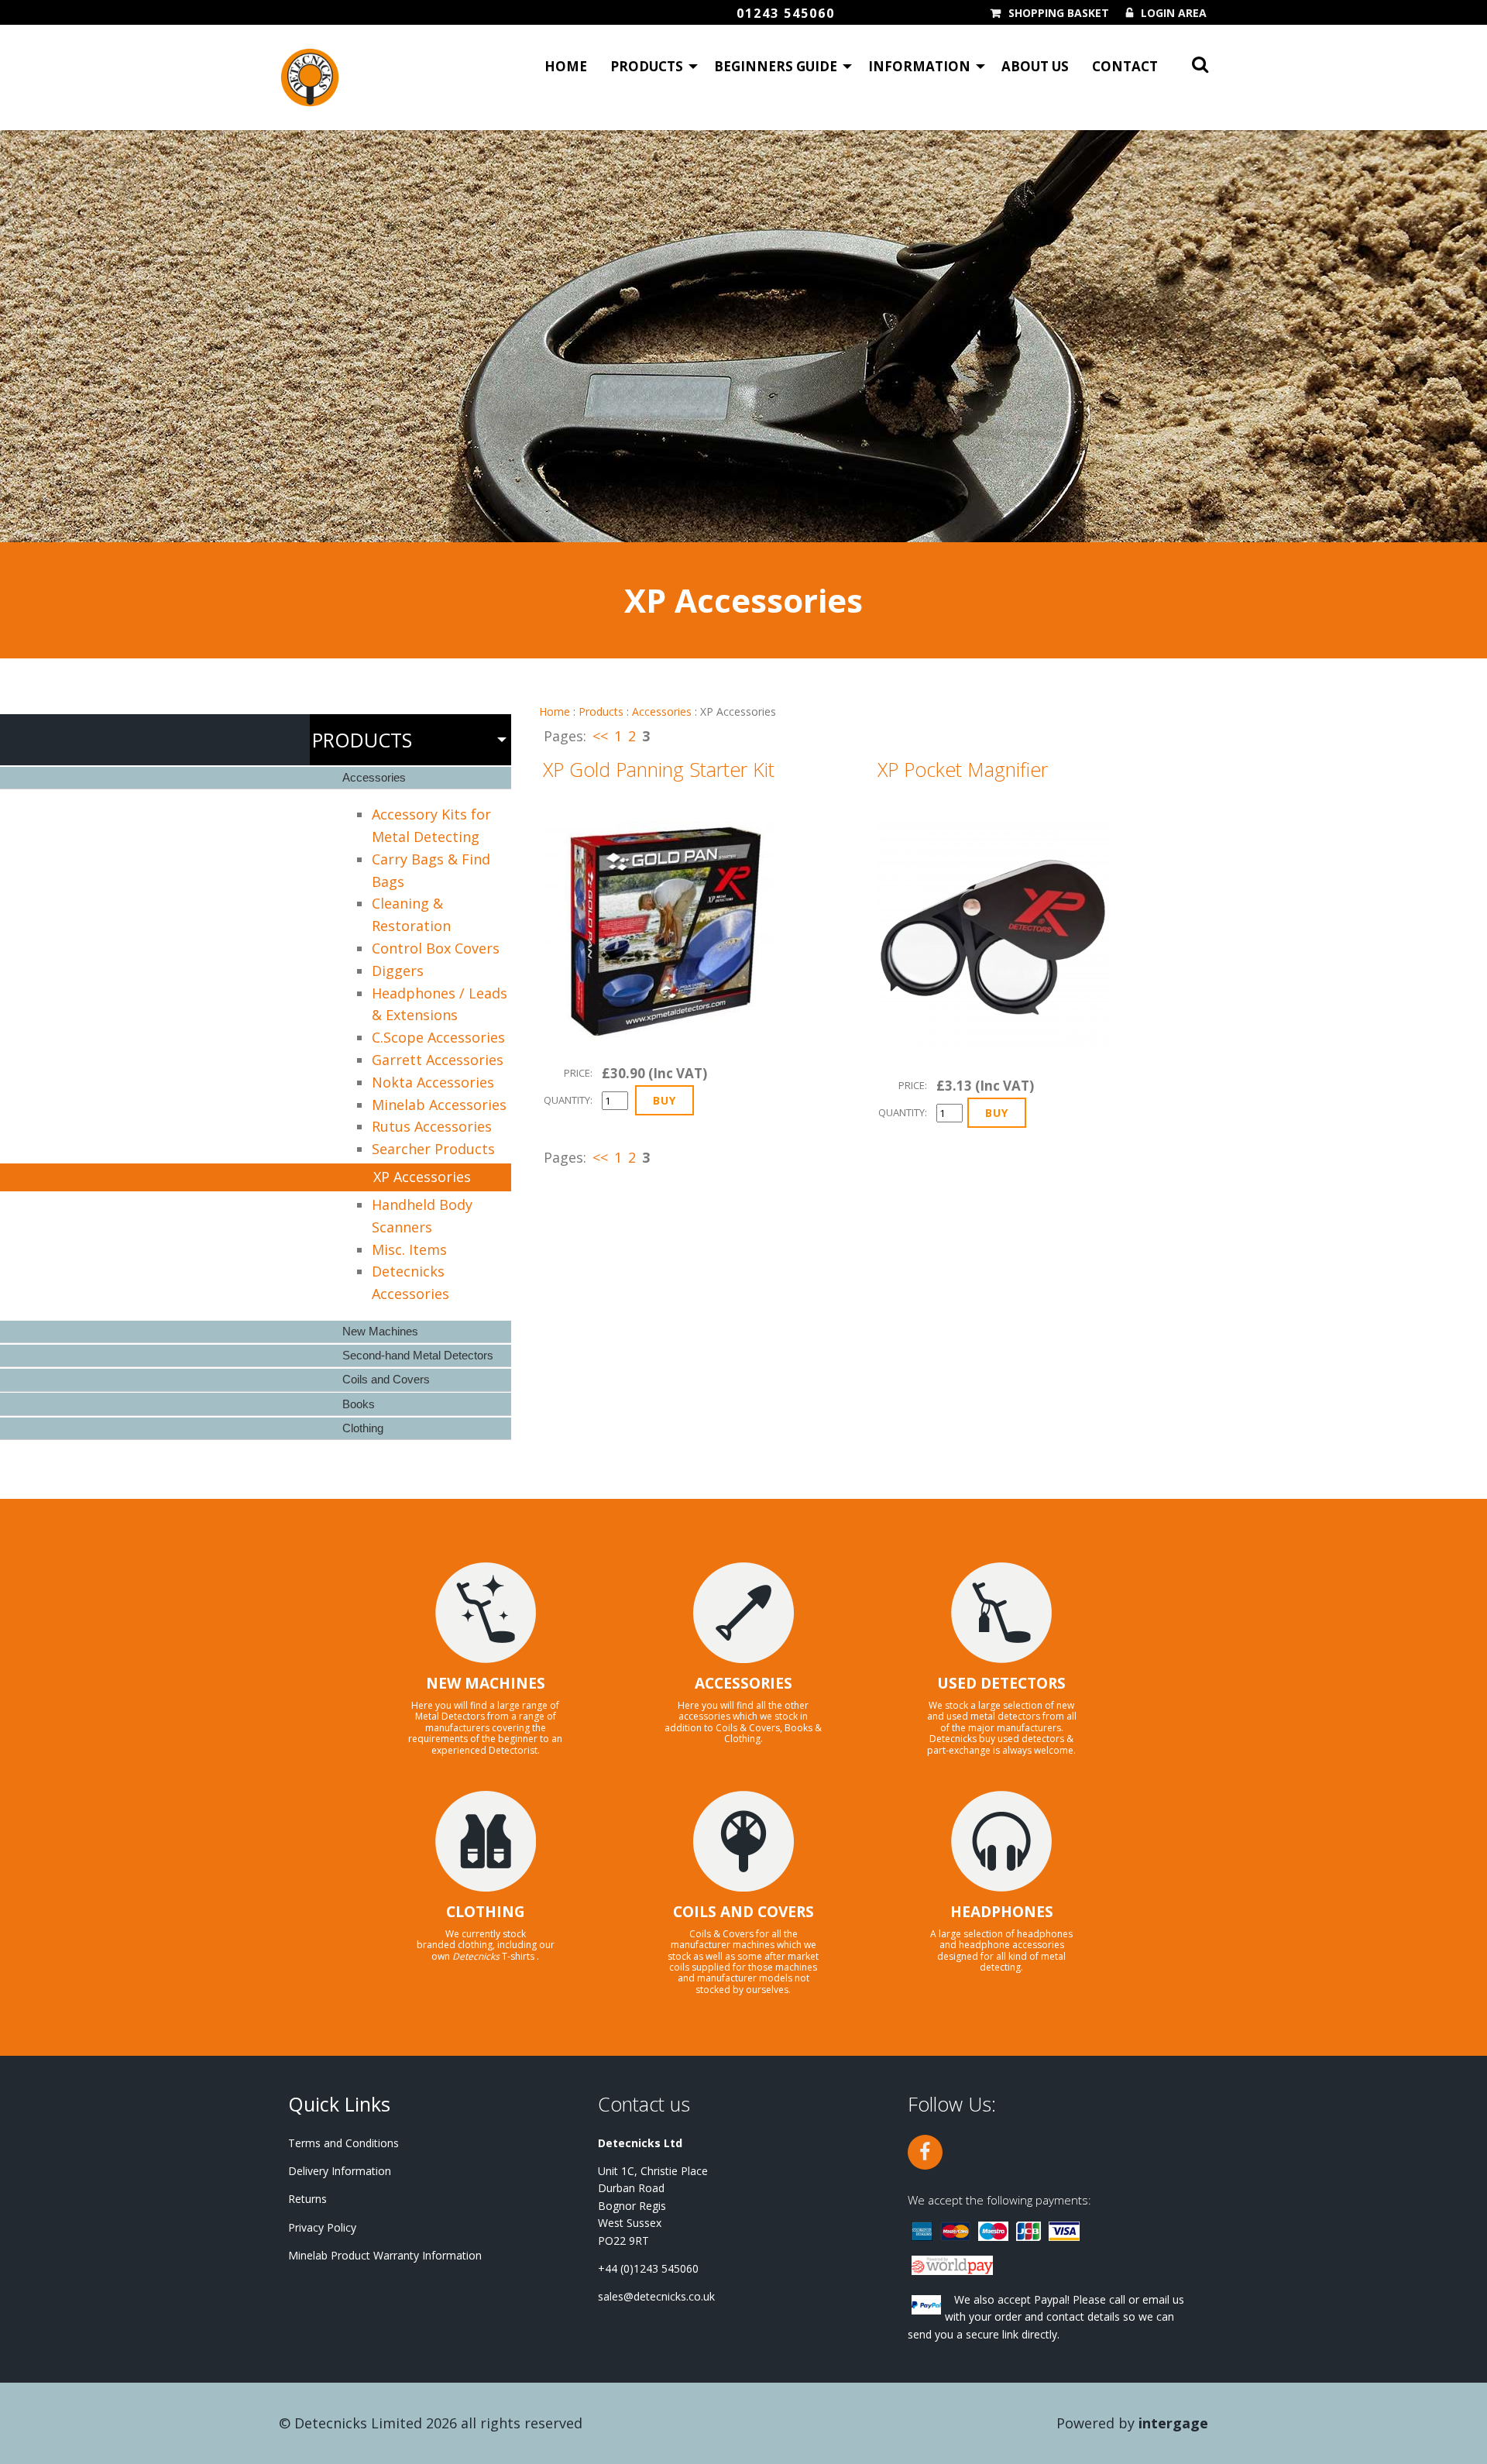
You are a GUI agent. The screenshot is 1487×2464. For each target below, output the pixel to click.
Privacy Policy (322, 2227)
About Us (1035, 66)
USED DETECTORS (1001, 1683)
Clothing (363, 1428)
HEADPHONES (1002, 1912)
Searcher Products (433, 1149)
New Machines (380, 1331)
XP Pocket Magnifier (963, 769)
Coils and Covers (386, 1379)
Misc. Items (409, 1249)
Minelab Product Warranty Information (385, 2255)
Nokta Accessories (433, 1082)
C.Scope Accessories (438, 1037)
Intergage (1173, 2423)
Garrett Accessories (438, 1060)
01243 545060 (786, 13)
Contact (1125, 66)
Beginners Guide (776, 66)
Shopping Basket (1059, 13)
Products (647, 66)
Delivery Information (340, 2171)
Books (359, 1404)
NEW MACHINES (486, 1683)
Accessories (662, 711)
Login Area (1174, 13)
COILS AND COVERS (743, 1912)
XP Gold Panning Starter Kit (659, 769)
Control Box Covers (436, 948)
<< (600, 736)
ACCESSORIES (743, 1683)
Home (566, 66)
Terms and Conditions (343, 2143)
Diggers (398, 971)
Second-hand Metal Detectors (418, 1355)
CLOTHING (486, 1912)
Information (919, 66)
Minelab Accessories (439, 1105)
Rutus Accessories (432, 1126)
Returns (307, 2199)
